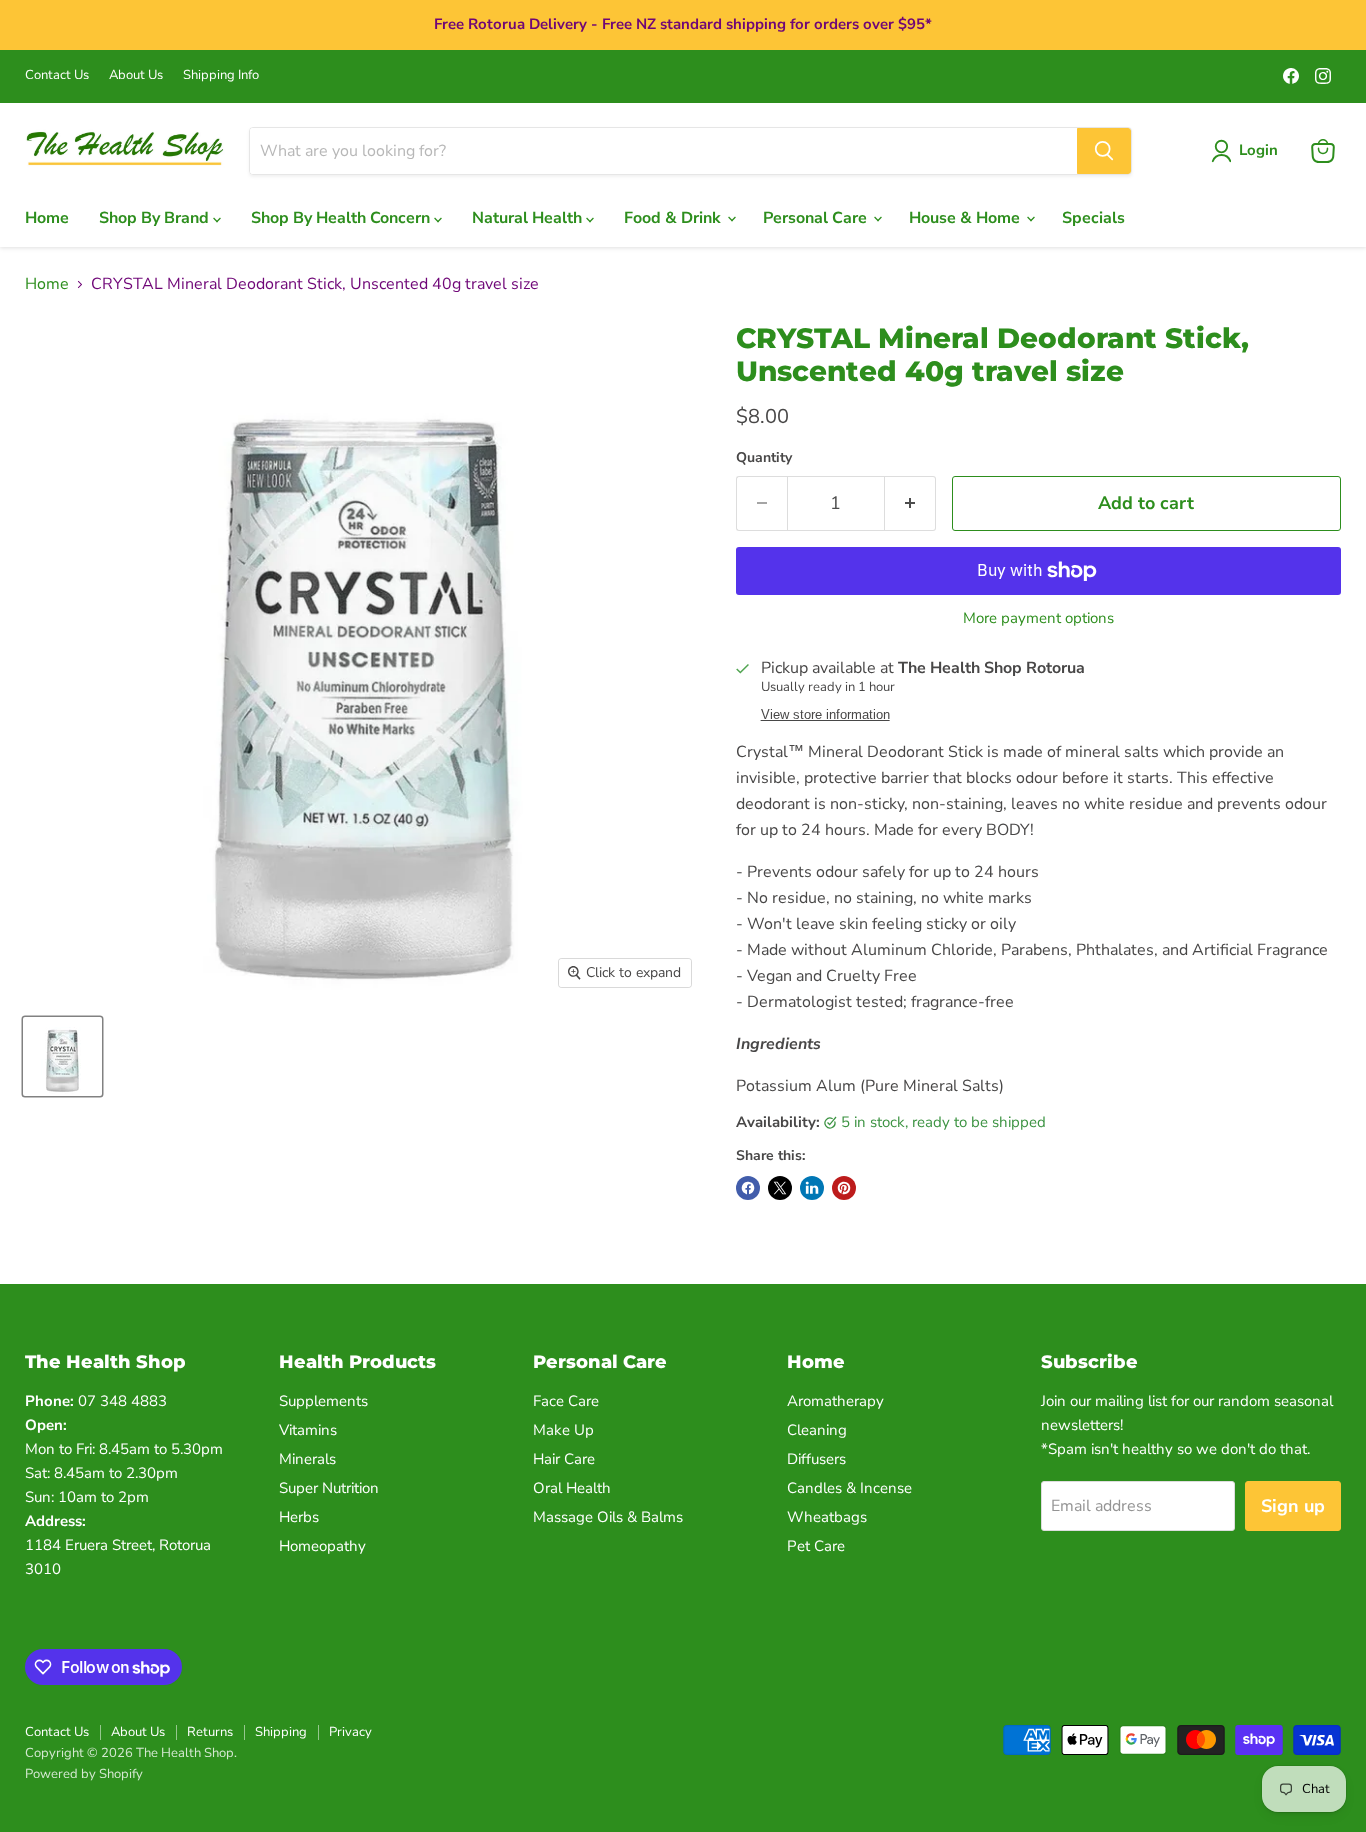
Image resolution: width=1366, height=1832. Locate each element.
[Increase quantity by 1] (910, 503)
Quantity (764, 458)
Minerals (307, 1459)
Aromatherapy (835, 1401)
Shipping (281, 1732)
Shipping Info (221, 75)
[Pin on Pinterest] (844, 1188)
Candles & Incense (849, 1488)
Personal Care (817, 218)
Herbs (299, 1517)
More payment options (1038, 618)
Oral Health (572, 1488)
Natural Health (529, 218)
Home (47, 218)
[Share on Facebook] (748, 1188)
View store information (825, 715)
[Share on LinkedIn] (812, 1188)
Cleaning (817, 1430)
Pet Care (816, 1546)
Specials (1093, 218)
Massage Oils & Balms (608, 1517)
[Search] (1104, 151)
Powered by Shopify (84, 1774)
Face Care (566, 1401)
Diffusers (816, 1459)
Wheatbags (827, 1517)
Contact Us (57, 75)
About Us (136, 75)
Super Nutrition (329, 1488)
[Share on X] (780, 1188)
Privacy (350, 1732)
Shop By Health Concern (342, 218)
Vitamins (308, 1430)
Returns (210, 1732)
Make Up (563, 1430)
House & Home (966, 218)
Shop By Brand (156, 218)
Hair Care (564, 1459)
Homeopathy (322, 1546)
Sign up (1293, 1506)
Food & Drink (674, 218)
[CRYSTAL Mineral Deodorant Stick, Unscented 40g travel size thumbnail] (62, 1056)
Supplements (323, 1401)
